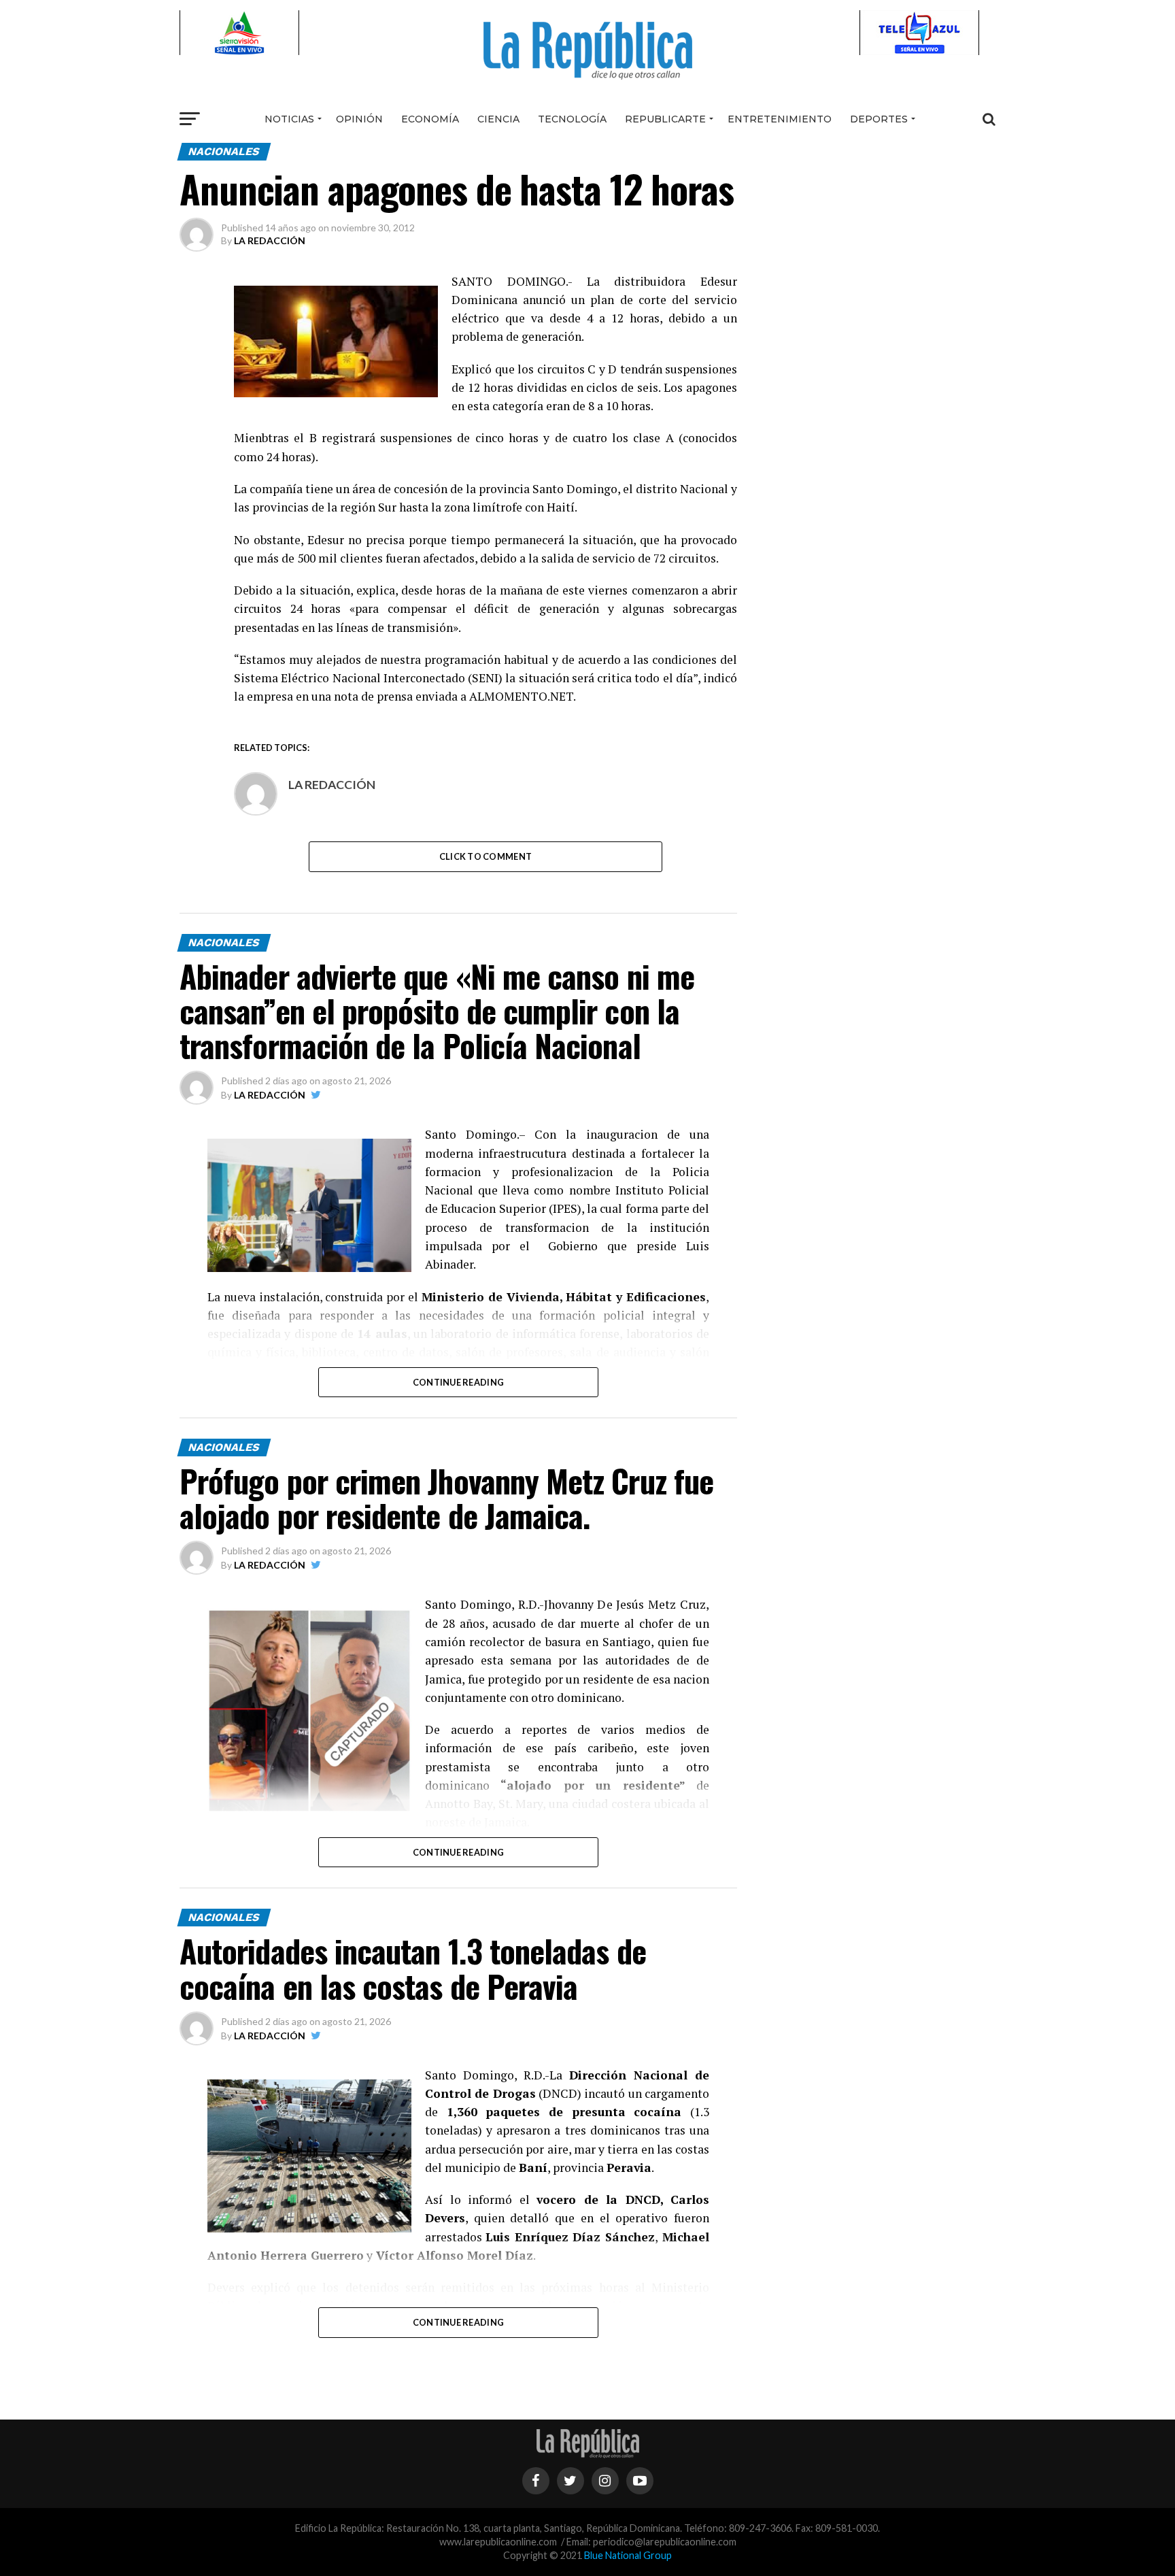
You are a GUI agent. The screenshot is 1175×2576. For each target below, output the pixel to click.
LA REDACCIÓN (270, 240)
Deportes (879, 119)
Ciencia (498, 119)
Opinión (359, 119)
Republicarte (665, 119)
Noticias (289, 119)
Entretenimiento (780, 119)
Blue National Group (628, 2555)
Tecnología (572, 119)
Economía (430, 119)
